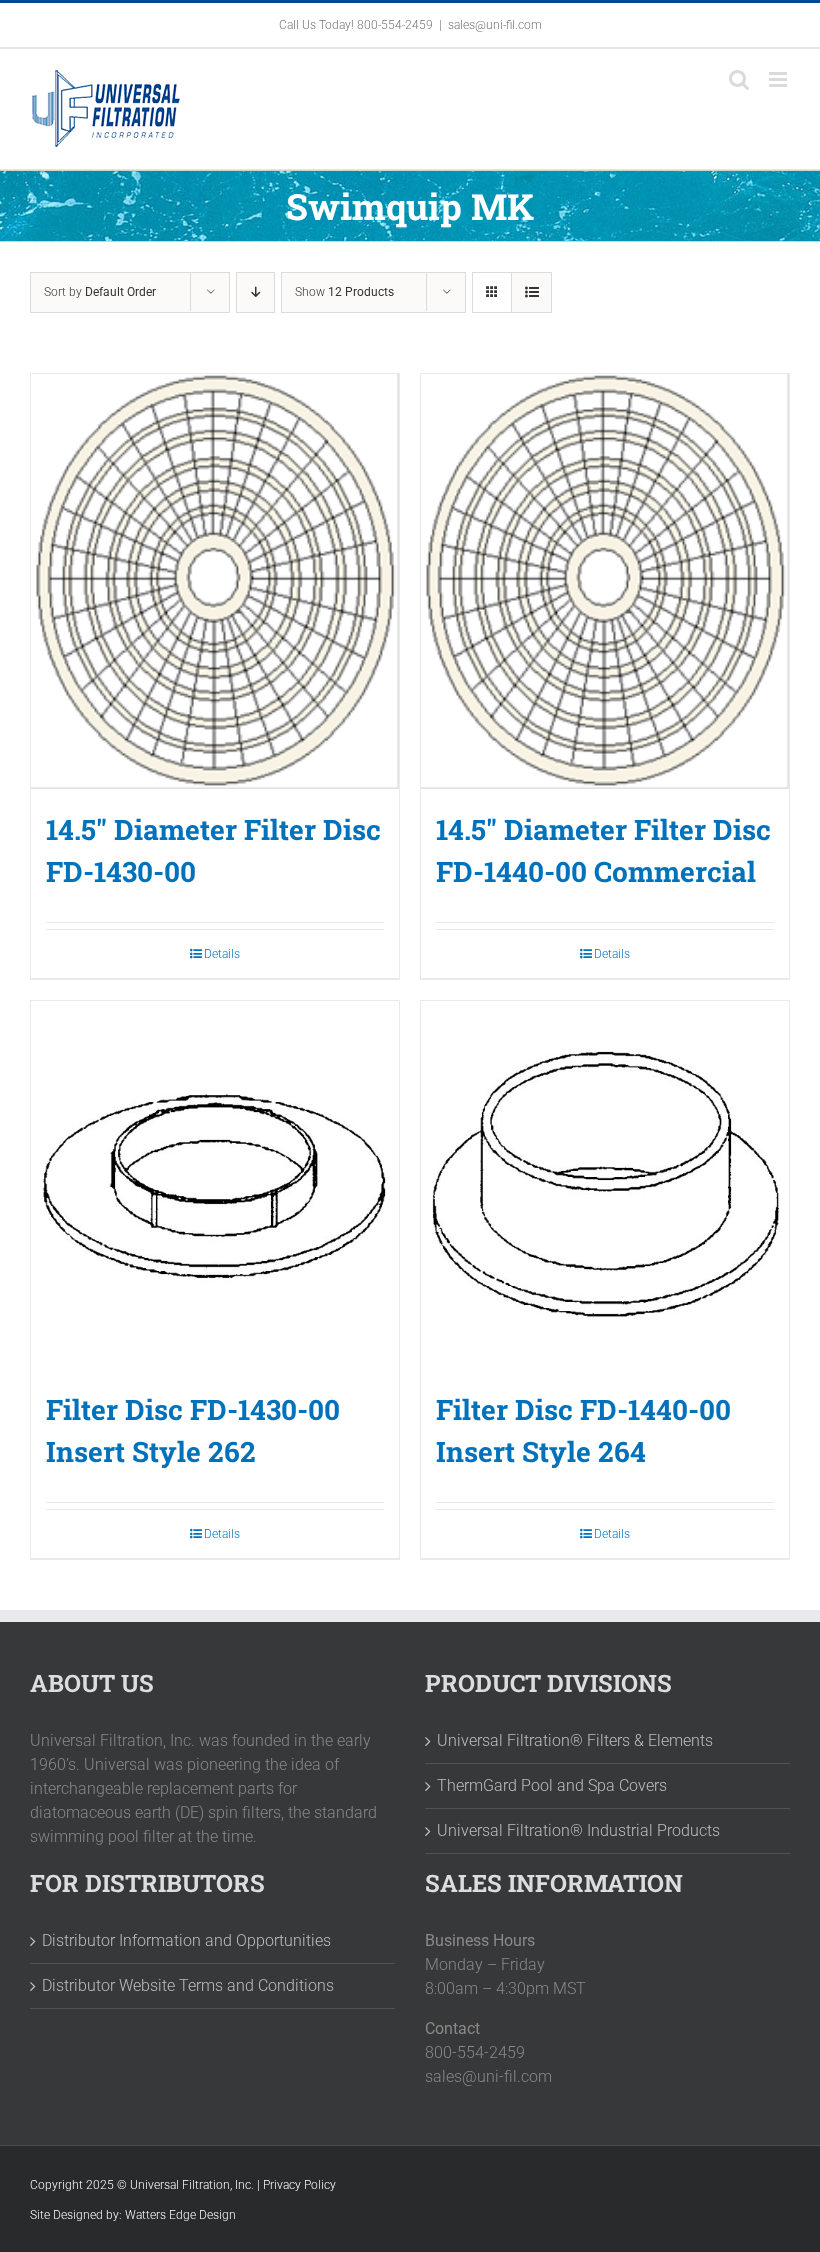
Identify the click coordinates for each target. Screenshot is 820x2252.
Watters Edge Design (180, 2215)
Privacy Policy (299, 2185)
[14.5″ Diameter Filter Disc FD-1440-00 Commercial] (605, 581)
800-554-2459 (395, 25)
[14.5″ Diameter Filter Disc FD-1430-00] (215, 581)
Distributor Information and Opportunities (186, 1940)
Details (222, 954)
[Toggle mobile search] (739, 79)
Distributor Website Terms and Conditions (188, 1985)
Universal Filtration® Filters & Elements (575, 1740)
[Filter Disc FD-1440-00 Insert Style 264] (605, 1185)
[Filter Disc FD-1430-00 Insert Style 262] (215, 1185)
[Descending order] (255, 292)
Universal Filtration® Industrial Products (578, 1830)
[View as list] (531, 292)
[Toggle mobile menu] (779, 79)
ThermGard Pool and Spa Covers (552, 1785)
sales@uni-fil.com (495, 25)
